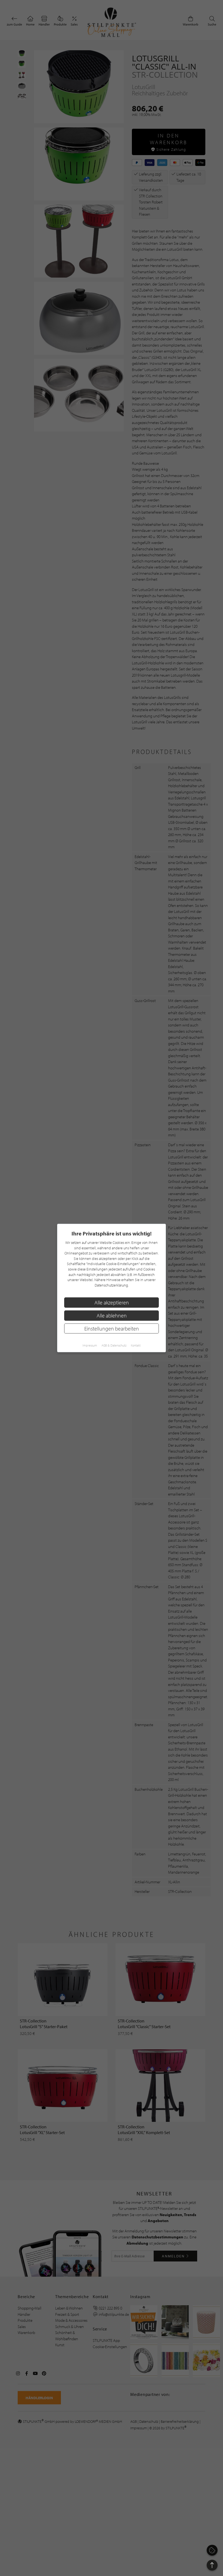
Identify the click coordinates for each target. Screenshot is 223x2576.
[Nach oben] (212, 2565)
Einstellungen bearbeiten (112, 1328)
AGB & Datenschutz (114, 1345)
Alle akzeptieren (112, 1303)
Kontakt (136, 1345)
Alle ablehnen (112, 1315)
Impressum (90, 1345)
